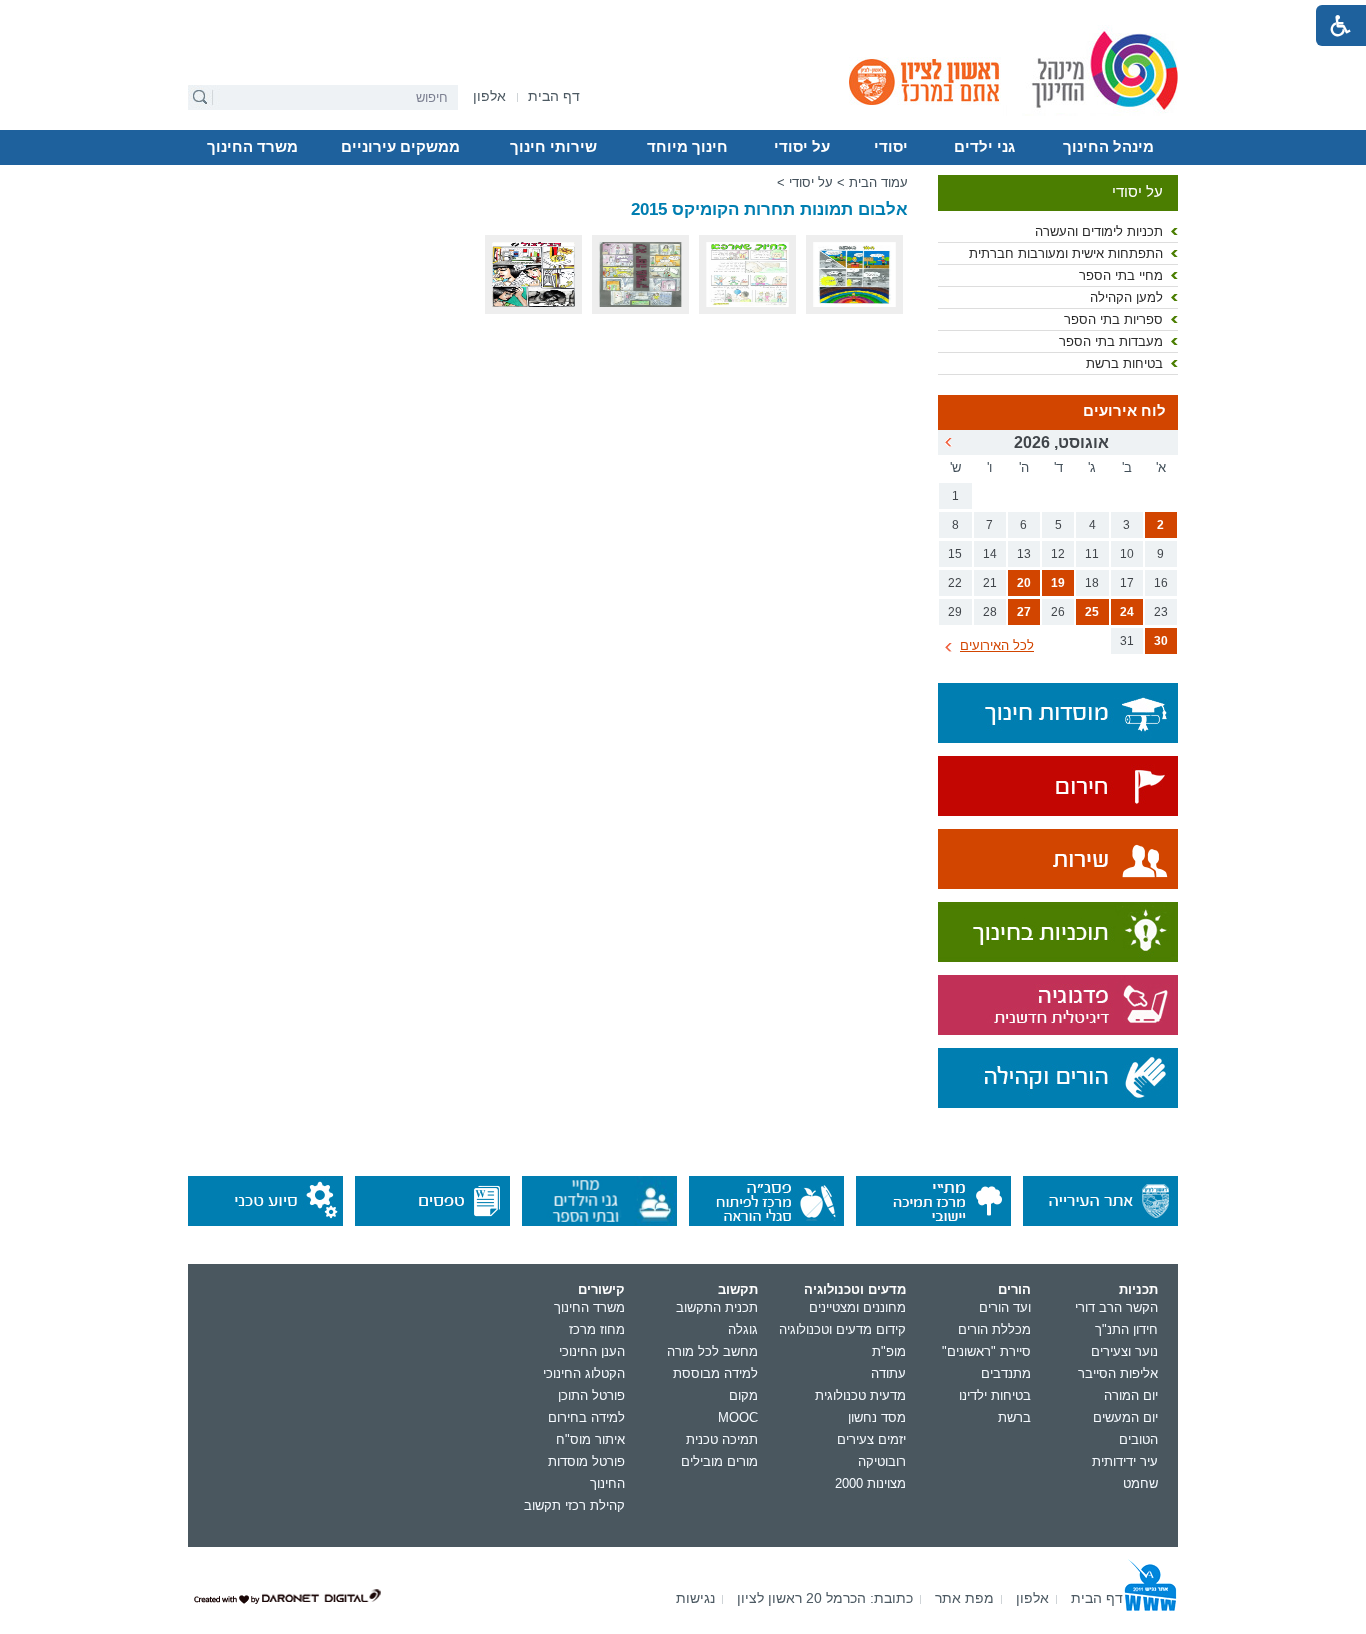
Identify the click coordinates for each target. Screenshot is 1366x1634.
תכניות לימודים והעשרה (1099, 231)
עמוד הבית (878, 182)
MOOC (738, 1417)
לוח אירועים (1124, 411)
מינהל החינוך (1108, 147)
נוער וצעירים (1124, 1351)
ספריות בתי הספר (1113, 319)
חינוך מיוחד (687, 147)
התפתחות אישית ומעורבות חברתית (1066, 253)
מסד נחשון (877, 1417)
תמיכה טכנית (722, 1439)
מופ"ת (889, 1351)
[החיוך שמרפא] (747, 309)
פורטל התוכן (591, 1395)
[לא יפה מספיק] (640, 309)
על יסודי (802, 147)
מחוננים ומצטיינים (857, 1307)
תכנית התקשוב (717, 1307)
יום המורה (1131, 1395)
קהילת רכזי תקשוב (574, 1505)
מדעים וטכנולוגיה (855, 1289)
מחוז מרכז (597, 1329)
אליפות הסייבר (1118, 1373)
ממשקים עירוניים (400, 147)
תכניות (1138, 1289)
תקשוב (738, 1289)
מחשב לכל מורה (712, 1351)
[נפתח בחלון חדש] (1058, 787)
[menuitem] (489, 96)
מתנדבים (1006, 1373)
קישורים (601, 1289)
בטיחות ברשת (1124, 363)
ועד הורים (1005, 1307)
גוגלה (743, 1329)
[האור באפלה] (854, 309)
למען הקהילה (1126, 297)
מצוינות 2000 (870, 1483)
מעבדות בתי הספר (1111, 341)
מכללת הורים (994, 1329)
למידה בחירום (586, 1417)
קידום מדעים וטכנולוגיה (842, 1329)
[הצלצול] (533, 309)
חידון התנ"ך (1126, 1329)
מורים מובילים (719, 1461)
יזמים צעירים (871, 1439)
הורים (1014, 1289)
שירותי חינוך (553, 147)
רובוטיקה (882, 1461)
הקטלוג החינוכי (584, 1373)
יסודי (891, 147)
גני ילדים (984, 147)
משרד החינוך (252, 147)
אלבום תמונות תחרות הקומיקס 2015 (769, 209)
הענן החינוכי (592, 1351)
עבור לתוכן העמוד (683, 15)
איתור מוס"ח (590, 1439)
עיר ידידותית (1125, 1461)
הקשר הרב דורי (1116, 1307)
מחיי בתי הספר (1121, 275)
